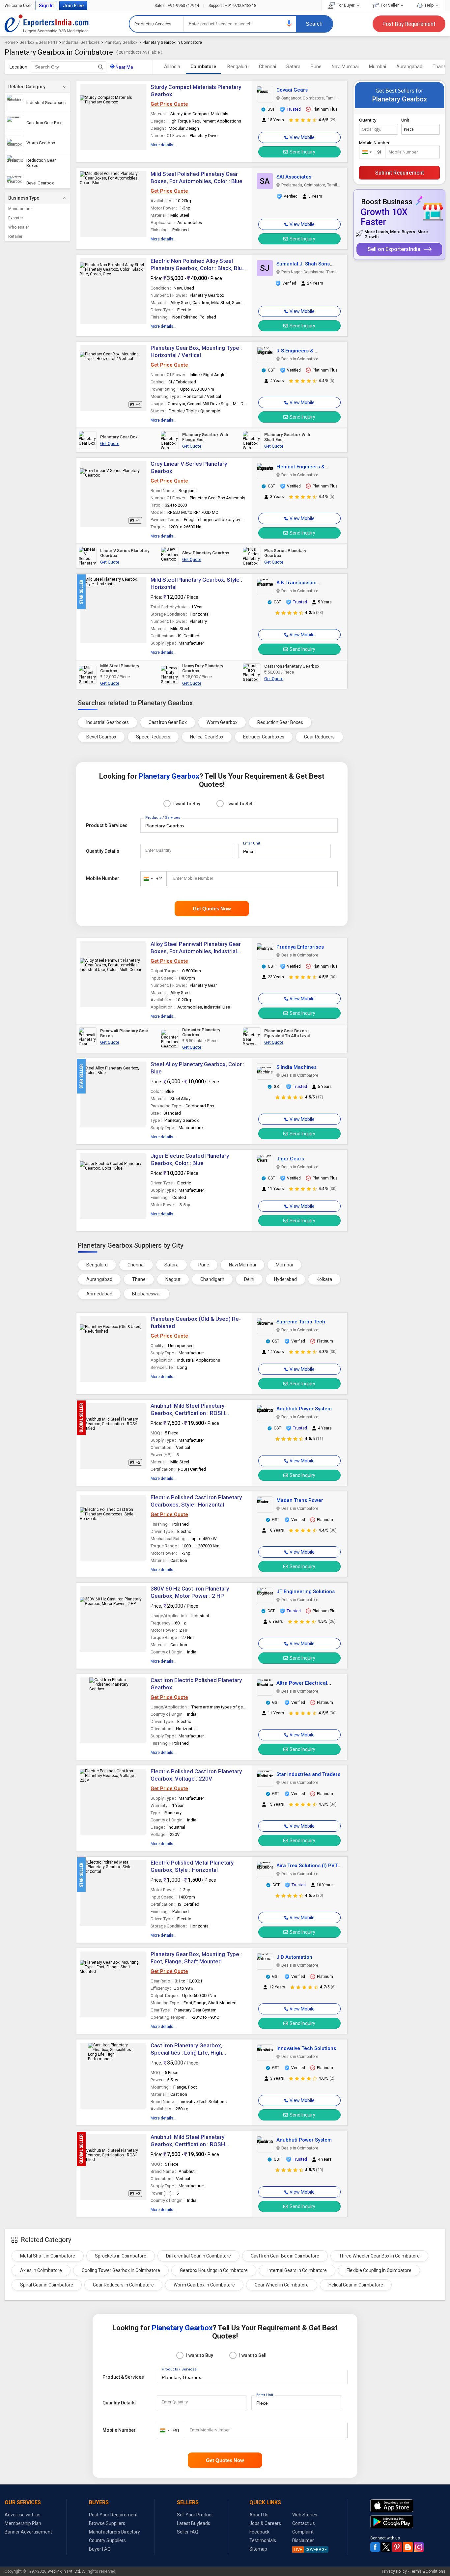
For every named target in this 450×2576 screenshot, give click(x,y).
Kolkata (324, 1279)
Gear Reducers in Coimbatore (123, 2285)
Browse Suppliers (107, 2523)
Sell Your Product (195, 2515)
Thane (139, 1279)
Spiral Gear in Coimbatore (47, 2285)
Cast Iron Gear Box (168, 722)
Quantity (368, 120)
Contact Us (304, 2523)
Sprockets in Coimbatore (121, 2256)
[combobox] (152, 879)
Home (10, 42)
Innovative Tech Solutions (306, 2048)
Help (429, 5)
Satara (293, 67)
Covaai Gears (292, 90)
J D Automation (294, 1957)
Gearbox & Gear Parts (39, 42)
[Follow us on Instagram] (419, 2547)
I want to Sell (240, 804)
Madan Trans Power (300, 1500)
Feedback (259, 2532)
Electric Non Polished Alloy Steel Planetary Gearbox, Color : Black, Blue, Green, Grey (198, 268)
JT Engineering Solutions (306, 1592)
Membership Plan (23, 2523)
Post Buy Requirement (409, 24)
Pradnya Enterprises (300, 947)
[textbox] (69, 67)
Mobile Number (103, 878)
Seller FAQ (188, 2532)
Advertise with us (23, 2515)
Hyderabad (285, 1279)
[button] (289, 24)
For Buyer (346, 5)
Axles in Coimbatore (41, 2270)
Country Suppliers (107, 2540)
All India (172, 67)
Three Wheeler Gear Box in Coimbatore (379, 2256)
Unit (405, 120)
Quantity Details (103, 851)
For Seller (390, 5)
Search (314, 24)
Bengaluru (238, 67)
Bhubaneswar (147, 1294)
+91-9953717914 (177, 5)
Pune (316, 67)
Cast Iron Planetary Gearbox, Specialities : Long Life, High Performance (186, 2053)
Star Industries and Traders (308, 1774)
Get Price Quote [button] (169, 104)
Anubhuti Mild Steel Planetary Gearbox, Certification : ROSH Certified (188, 1413)
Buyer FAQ (100, 2549)
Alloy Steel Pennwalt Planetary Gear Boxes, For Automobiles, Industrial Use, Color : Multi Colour (196, 951)
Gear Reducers (319, 737)
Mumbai (378, 67)
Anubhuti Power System (304, 1409)
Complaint (303, 2532)
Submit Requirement (400, 173)
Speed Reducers (153, 737)
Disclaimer (303, 2540)
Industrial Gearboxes (81, 42)
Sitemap (258, 2549)
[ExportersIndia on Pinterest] (397, 2547)
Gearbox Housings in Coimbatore (214, 2270)
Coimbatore (203, 67)
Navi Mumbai (345, 67)
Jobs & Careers (265, 2523)
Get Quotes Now (212, 909)
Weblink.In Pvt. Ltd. (64, 2571)
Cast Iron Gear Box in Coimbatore (285, 2256)
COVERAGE (310, 2549)
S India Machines (296, 1067)
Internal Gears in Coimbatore (297, 2270)
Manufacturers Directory (114, 2532)
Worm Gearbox (222, 722)
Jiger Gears (290, 1159)
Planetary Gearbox (121, 42)
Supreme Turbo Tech (301, 1322)
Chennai (267, 67)
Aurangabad (409, 67)
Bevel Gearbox (101, 737)
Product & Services (107, 825)
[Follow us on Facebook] (375, 2547)
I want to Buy (187, 804)
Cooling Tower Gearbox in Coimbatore (121, 2270)
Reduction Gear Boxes (280, 722)
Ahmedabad (99, 1294)
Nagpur (173, 1279)
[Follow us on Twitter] (386, 2547)
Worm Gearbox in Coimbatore (204, 2285)
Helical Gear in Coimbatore (356, 2285)
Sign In (46, 6)
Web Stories (305, 2515)
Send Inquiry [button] (302, 152)
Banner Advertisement (28, 2532)
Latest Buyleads (194, 2523)
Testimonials (263, 2540)
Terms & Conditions (428, 2571)
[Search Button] (101, 67)
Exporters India (47, 24)
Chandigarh (212, 1279)
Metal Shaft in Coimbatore (48, 2256)
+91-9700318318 (232, 5)
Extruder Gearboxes (264, 737)
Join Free (73, 6)
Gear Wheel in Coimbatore (282, 2285)
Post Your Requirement (113, 2515)
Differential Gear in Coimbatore (198, 2256)
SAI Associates (294, 177)
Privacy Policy (394, 2571)
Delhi (249, 1279)
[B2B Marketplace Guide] (408, 2547)
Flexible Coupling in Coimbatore (379, 2270)
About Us (259, 2515)
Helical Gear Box (207, 737)
